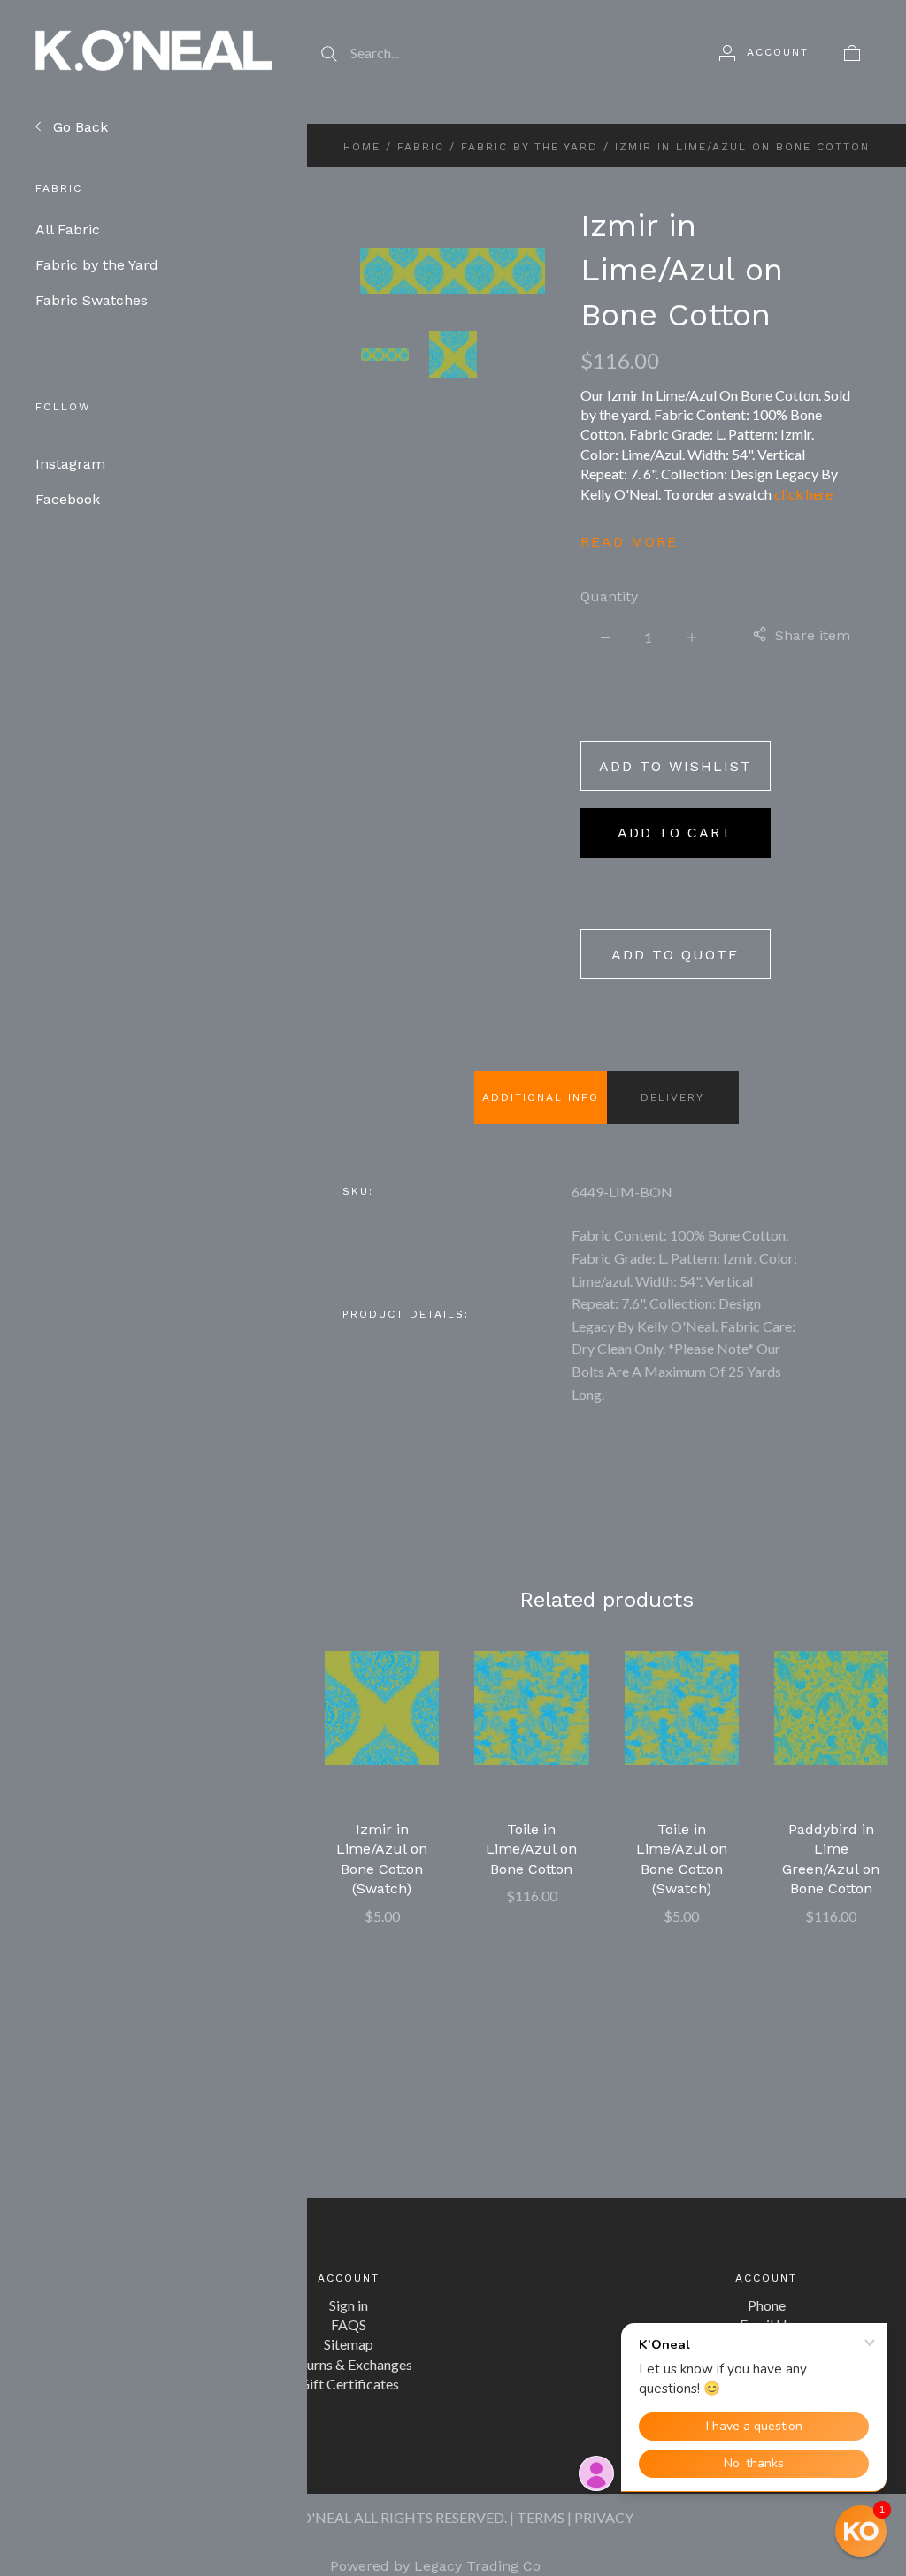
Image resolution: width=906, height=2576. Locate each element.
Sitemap (349, 2344)
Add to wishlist (676, 766)
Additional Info (541, 1097)
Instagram (70, 464)
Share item (813, 635)
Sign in (349, 2305)
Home (362, 147)
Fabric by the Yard (111, 265)
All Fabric (81, 229)
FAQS (349, 2324)
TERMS (541, 2517)
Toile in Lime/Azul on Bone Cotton (531, 1849)
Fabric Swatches (104, 300)
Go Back (78, 127)
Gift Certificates (349, 2384)
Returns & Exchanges (349, 2364)
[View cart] (852, 52)
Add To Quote (675, 955)
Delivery (672, 1097)
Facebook (68, 499)
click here (803, 494)
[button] (861, 2531)
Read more (629, 542)
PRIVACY (604, 2517)
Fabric (421, 147)
